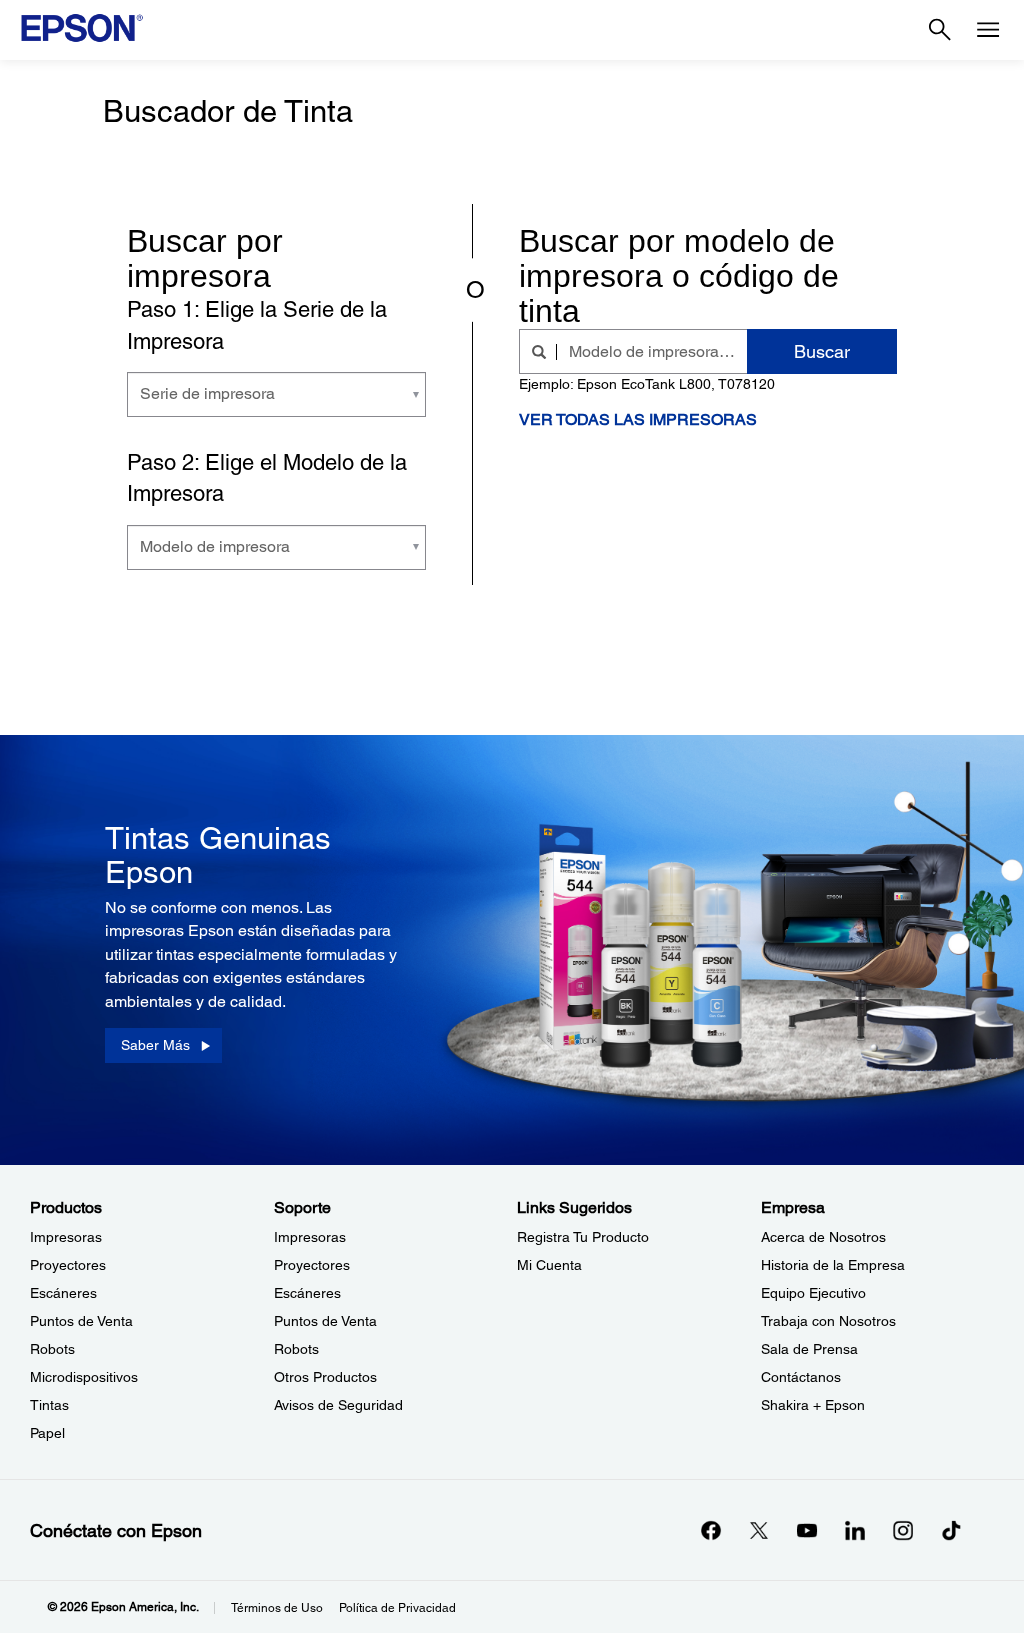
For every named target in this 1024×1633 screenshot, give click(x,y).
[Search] (940, 30)
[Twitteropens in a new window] (759, 1530)
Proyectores (68, 1265)
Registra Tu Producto (583, 1237)
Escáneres (63, 1293)
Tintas (49, 1405)
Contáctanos (801, 1377)
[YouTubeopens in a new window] (807, 1530)
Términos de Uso (277, 1608)
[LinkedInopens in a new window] (855, 1530)
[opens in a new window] (951, 1530)
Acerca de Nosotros (823, 1237)
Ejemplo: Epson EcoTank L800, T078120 (647, 384)
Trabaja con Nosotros (828, 1321)
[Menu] (988, 30)
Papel (47, 1433)
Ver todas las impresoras (638, 419)
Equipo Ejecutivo (813, 1293)
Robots (52, 1349)
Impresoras (66, 1237)
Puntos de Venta (81, 1321)
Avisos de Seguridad (338, 1405)
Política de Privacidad (397, 1608)
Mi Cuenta (549, 1265)
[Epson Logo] (82, 28)
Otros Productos (325, 1377)
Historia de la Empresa (833, 1265)
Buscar (822, 351)
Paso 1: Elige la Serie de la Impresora (257, 325)
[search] (544, 352)
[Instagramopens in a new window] (903, 1530)
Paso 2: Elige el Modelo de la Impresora (267, 478)
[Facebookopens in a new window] (711, 1530)
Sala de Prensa (809, 1349)
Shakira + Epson (813, 1405)
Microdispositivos (84, 1377)
